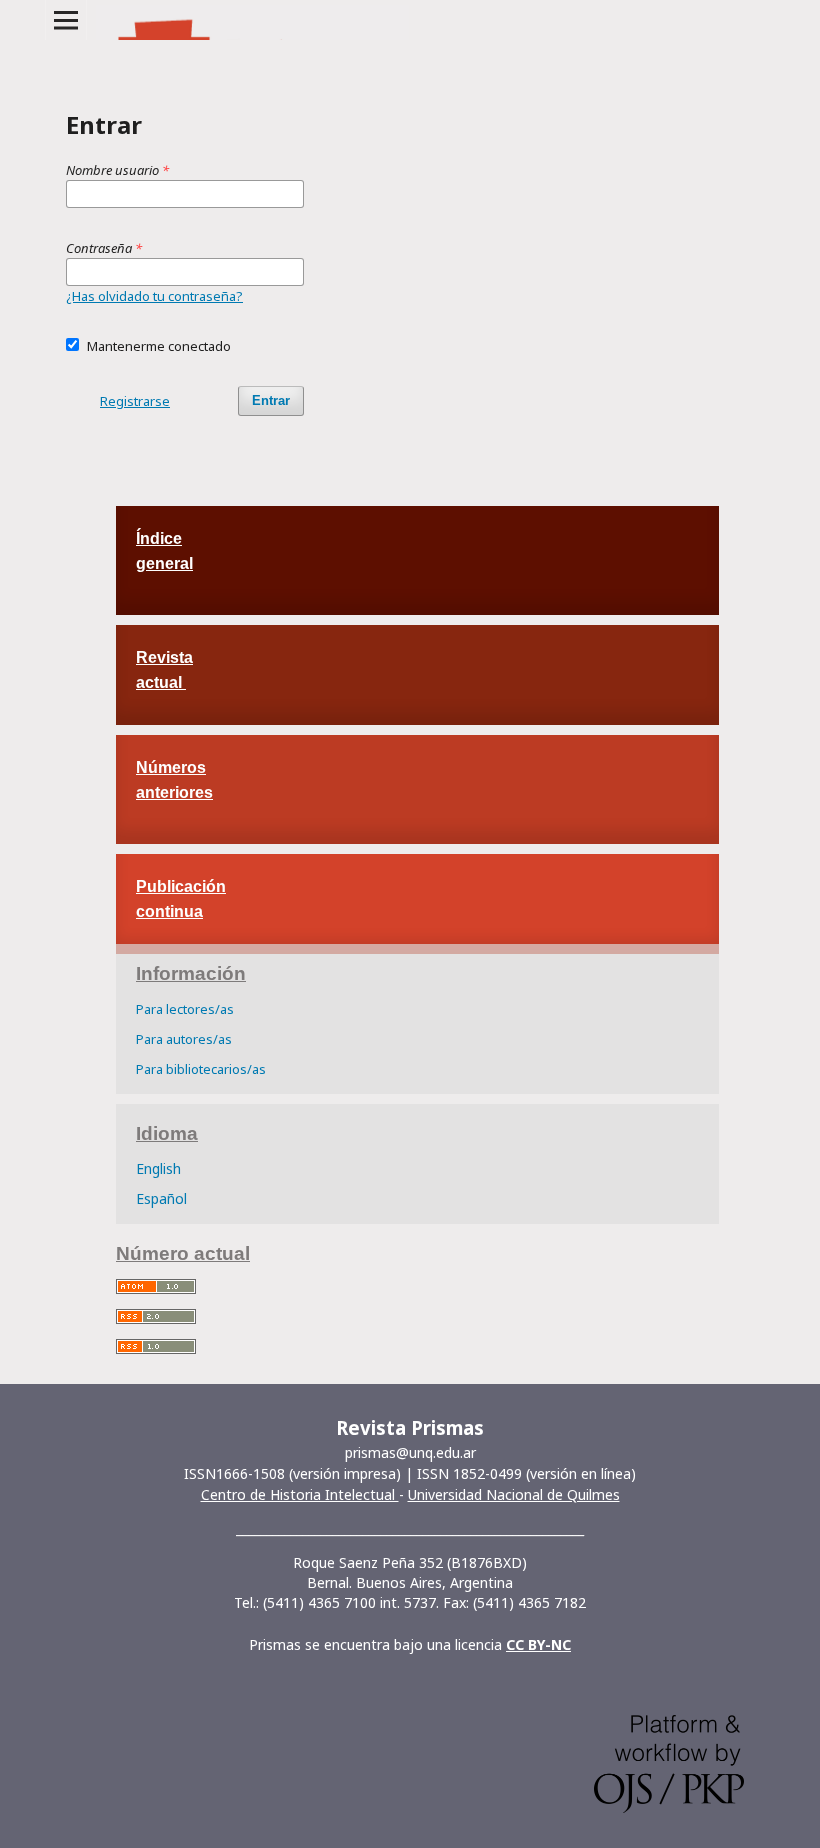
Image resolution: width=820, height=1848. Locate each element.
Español (161, 1198)
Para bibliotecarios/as (201, 1069)
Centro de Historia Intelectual (300, 1494)
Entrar (271, 400)
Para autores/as (184, 1039)
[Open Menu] (66, 20)
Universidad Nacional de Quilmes (514, 1494)
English (158, 1168)
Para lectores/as (185, 1009)
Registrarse (135, 401)
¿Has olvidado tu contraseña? (154, 296)
